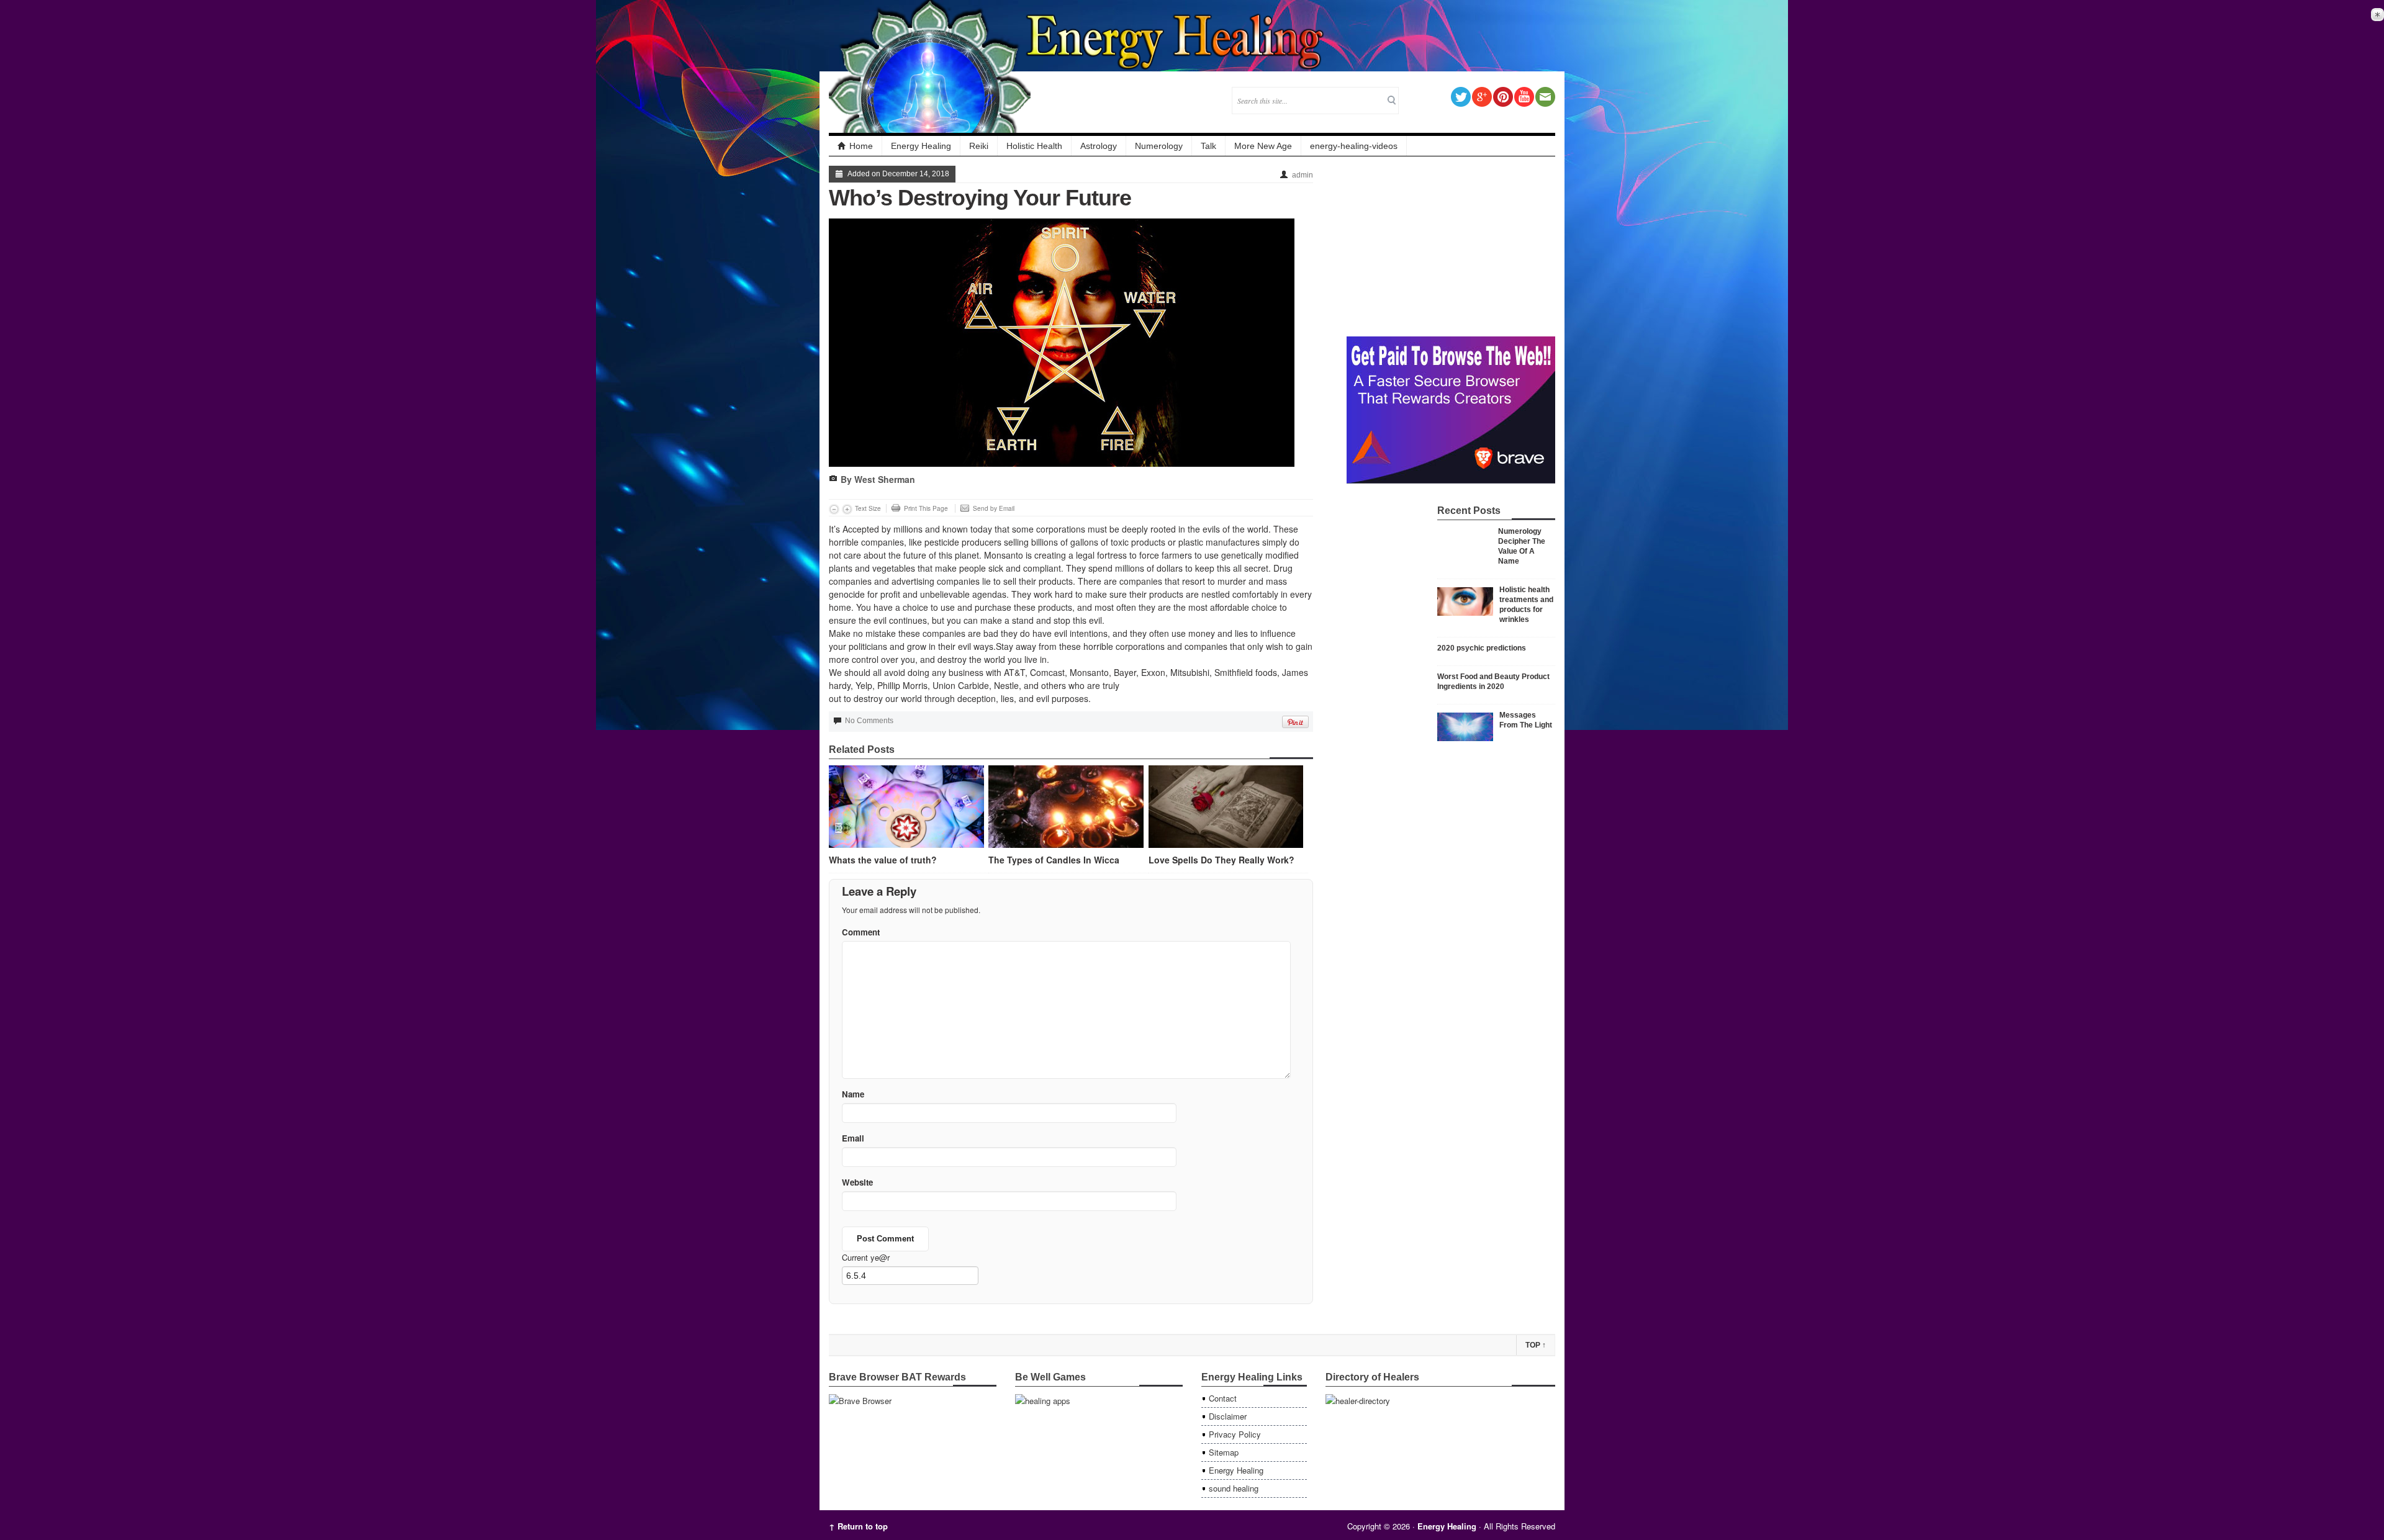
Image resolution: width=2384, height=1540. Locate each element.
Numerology (1159, 146)
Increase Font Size (847, 509)
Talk (1208, 146)
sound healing (1234, 1488)
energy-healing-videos (1354, 146)
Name (853, 1094)
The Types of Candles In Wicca (1054, 860)
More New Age (1263, 146)
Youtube (1524, 97)
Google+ (1482, 97)
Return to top (858, 1526)
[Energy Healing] (1176, 33)
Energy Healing (921, 146)
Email (1545, 97)
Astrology (1099, 146)
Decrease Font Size (834, 509)
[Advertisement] (1451, 243)
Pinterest (1503, 97)
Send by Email (994, 508)
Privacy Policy (1235, 1434)
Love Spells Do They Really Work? (1221, 860)
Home (861, 146)
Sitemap (1224, 1452)
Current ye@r (866, 1257)
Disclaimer (1228, 1416)
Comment (861, 932)
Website (857, 1182)
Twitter (1461, 97)
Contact (1223, 1398)
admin (1303, 175)
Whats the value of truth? (883, 860)
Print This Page (926, 508)
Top (1536, 1345)
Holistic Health (1034, 146)
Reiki (979, 146)
